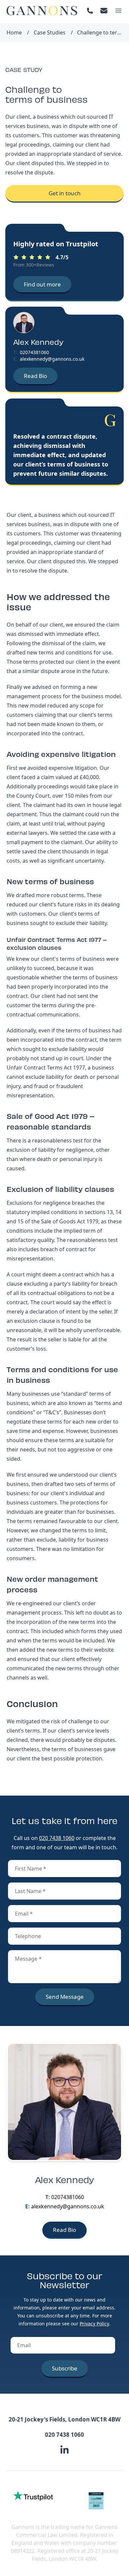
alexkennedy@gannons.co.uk (52, 359)
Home (14, 32)
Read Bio (35, 376)
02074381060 (34, 352)
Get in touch (65, 193)
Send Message (65, 1997)
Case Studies (50, 32)
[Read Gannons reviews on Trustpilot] (33, 2496)
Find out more (42, 284)
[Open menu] (118, 11)
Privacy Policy (94, 2324)
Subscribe (65, 2368)
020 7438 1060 (57, 1838)
